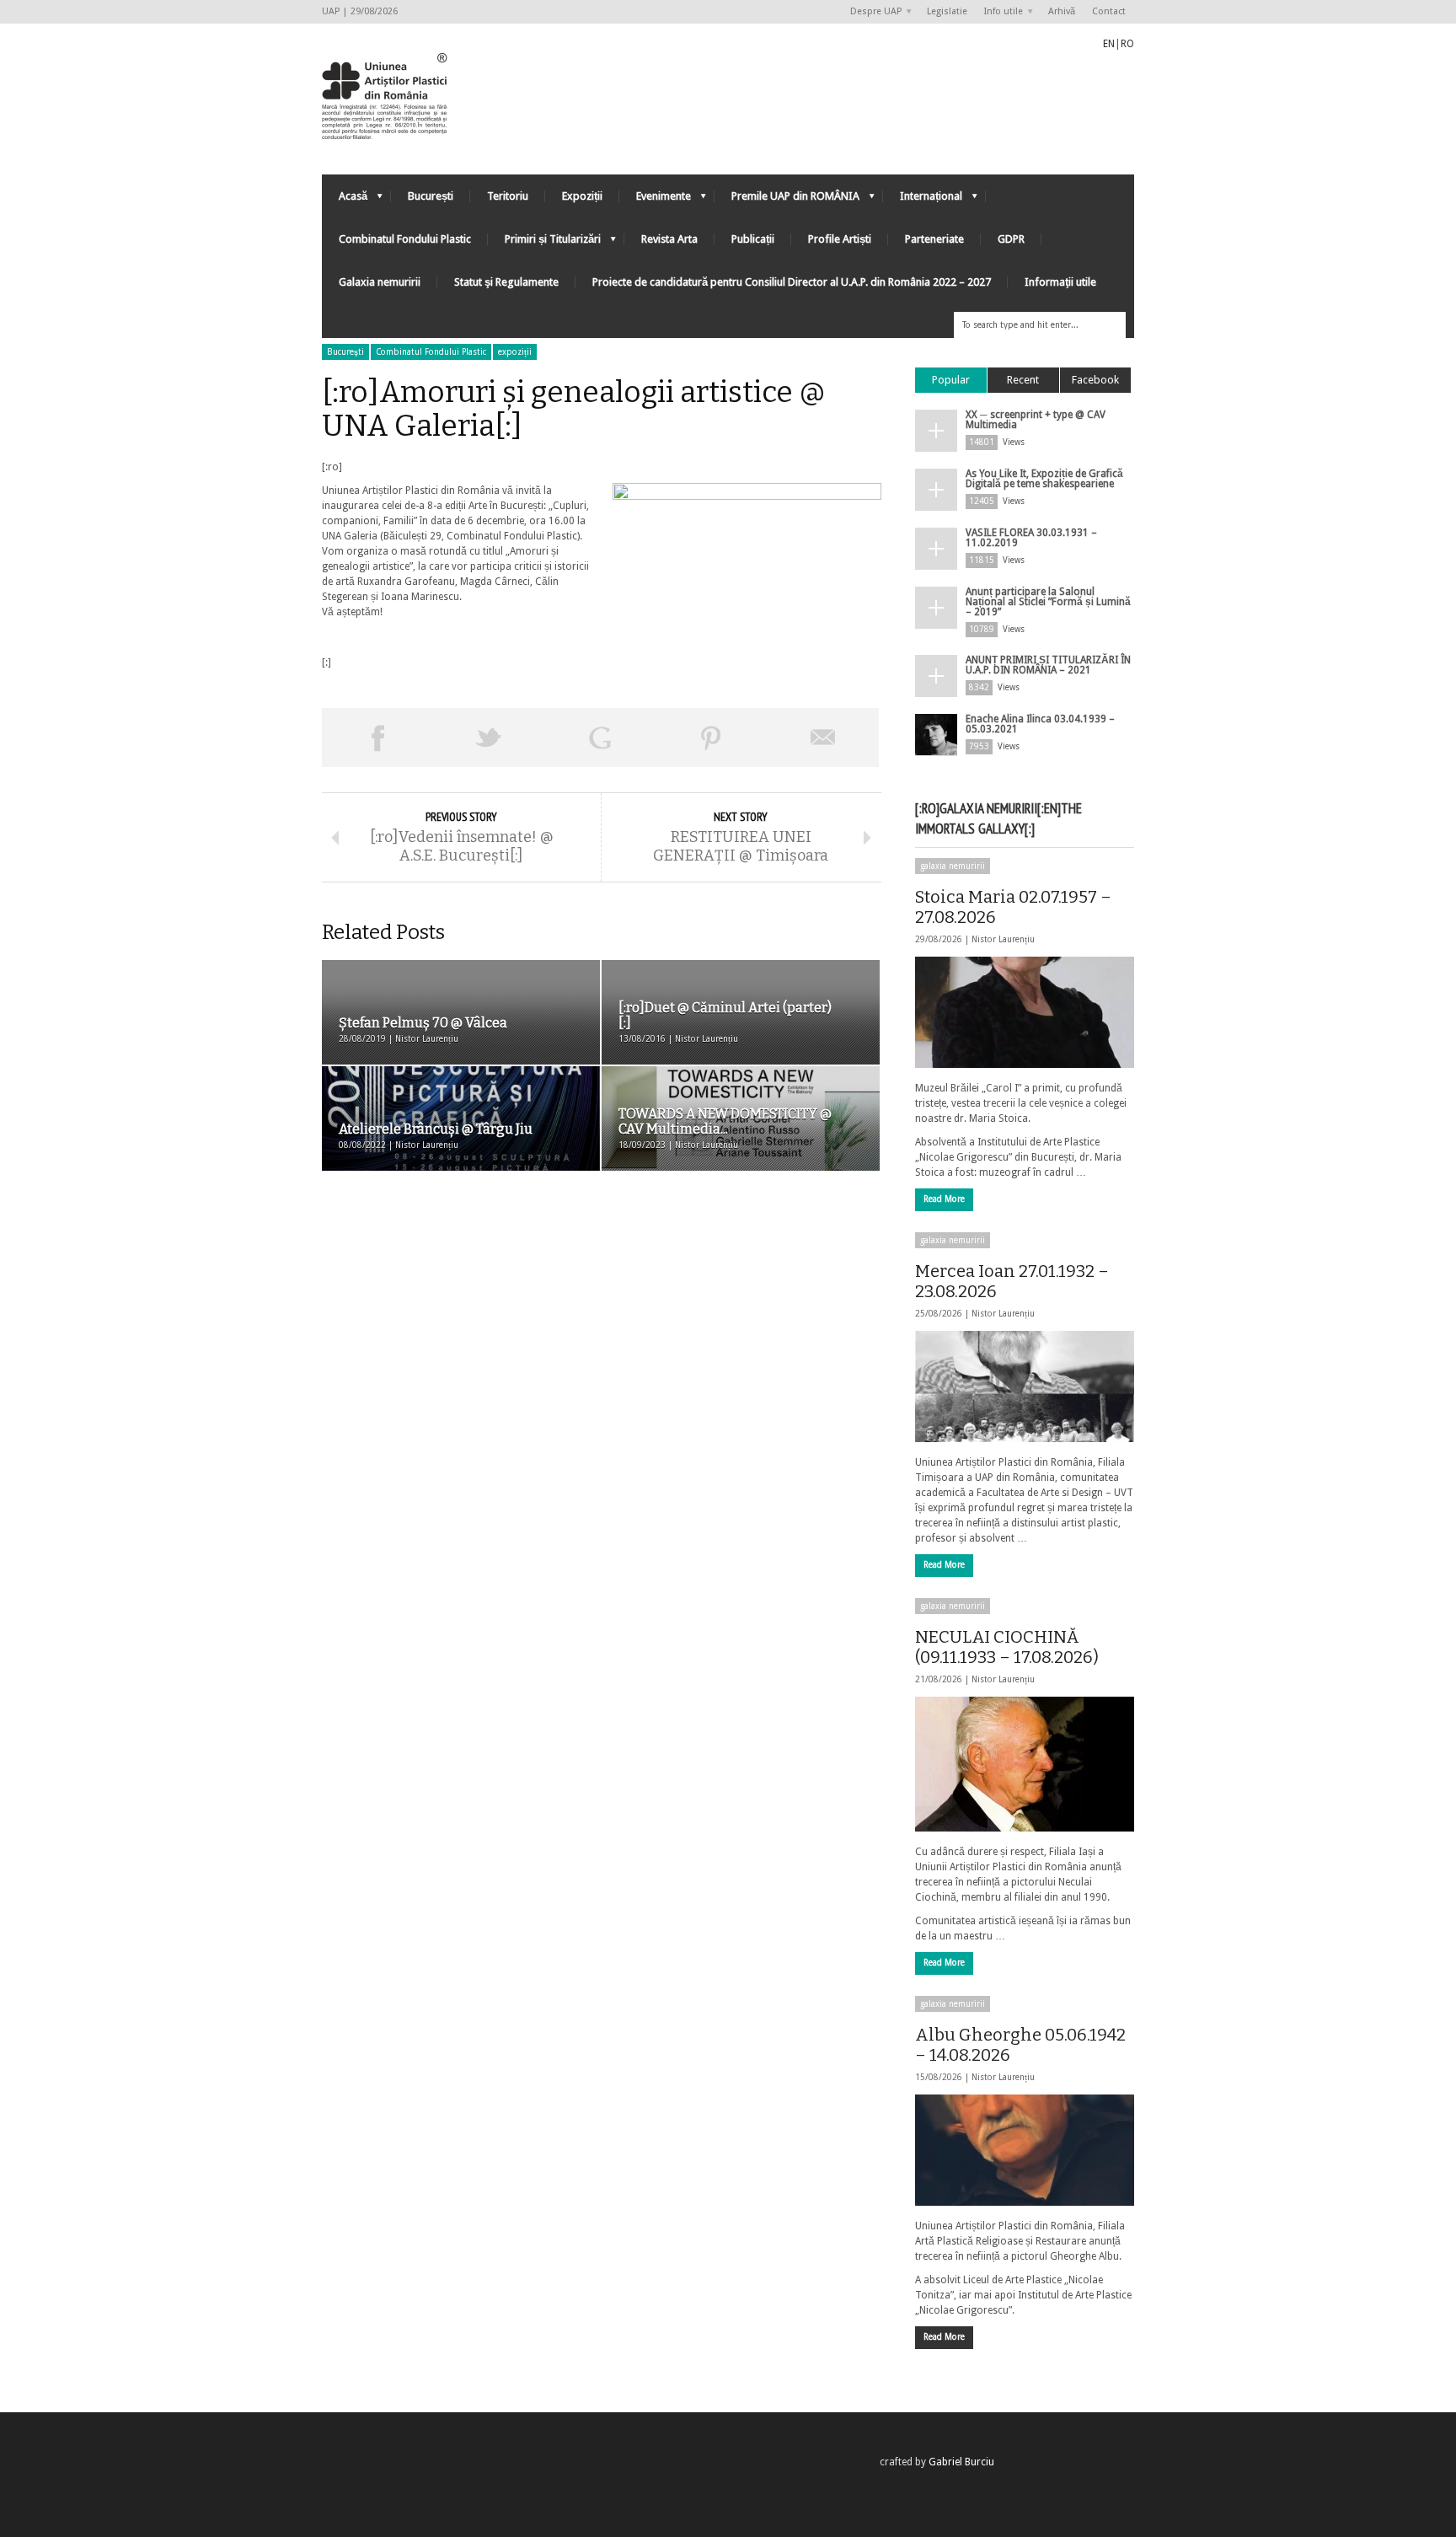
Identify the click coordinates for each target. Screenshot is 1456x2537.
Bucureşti (345, 352)
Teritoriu (508, 196)
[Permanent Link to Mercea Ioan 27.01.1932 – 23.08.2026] (1025, 1386)
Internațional (923, 200)
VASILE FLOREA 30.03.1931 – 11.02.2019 (1031, 538)
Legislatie (947, 11)
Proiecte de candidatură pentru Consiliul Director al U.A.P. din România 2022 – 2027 (792, 282)
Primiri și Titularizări (544, 243)
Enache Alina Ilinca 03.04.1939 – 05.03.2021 (1040, 724)
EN (1109, 44)
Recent (1023, 380)
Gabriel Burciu (961, 2462)
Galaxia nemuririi (380, 282)
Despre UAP (872, 12)
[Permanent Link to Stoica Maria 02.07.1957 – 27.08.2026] (1025, 1012)
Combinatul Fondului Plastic (405, 239)
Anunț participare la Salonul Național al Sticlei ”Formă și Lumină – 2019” (1048, 602)
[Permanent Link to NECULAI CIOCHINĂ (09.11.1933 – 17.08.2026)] (1025, 1764)
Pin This (711, 737)
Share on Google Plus (600, 737)
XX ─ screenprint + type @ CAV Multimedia (1036, 420)
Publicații (753, 239)
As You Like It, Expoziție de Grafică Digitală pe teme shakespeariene (1044, 479)
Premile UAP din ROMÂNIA (787, 200)
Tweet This (489, 737)
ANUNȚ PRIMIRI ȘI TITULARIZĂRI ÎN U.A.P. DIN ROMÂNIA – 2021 (1048, 665)
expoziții (515, 352)
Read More (944, 1199)
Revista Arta (669, 239)
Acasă (345, 200)
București (431, 196)
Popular (951, 380)
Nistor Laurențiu (1003, 939)
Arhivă (1062, 11)
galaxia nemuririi (953, 866)
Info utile (999, 12)
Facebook (1095, 380)
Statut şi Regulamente (506, 282)
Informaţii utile (1060, 282)
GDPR (1011, 239)
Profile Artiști (840, 239)
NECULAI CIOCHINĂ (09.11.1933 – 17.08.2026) (1007, 1647)
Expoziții (582, 196)
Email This (823, 737)
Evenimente (655, 200)
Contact (1109, 11)
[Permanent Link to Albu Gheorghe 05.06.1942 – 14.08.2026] (1025, 2150)
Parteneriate (934, 239)
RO (1127, 44)
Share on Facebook (377, 737)
